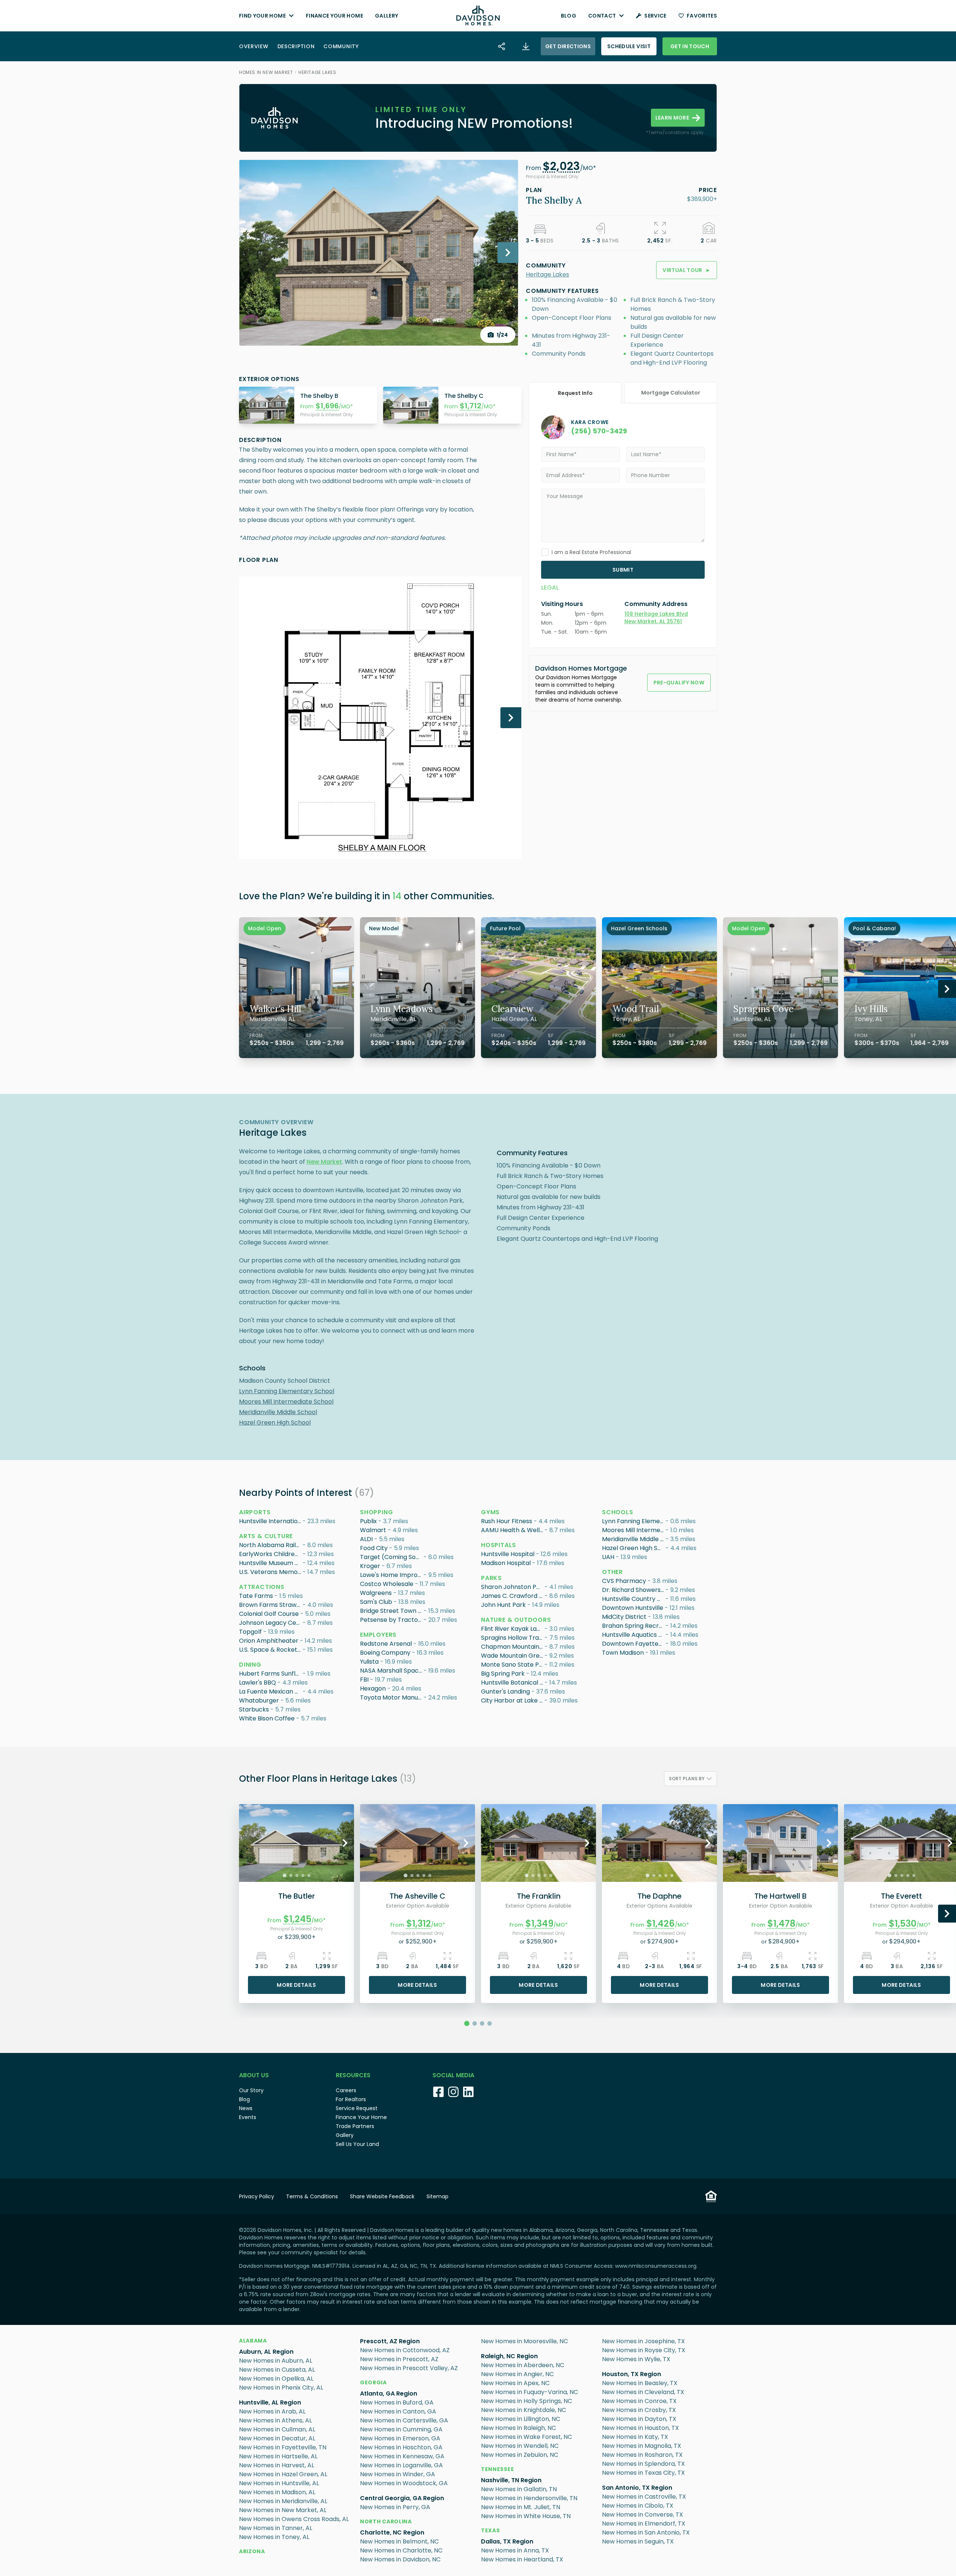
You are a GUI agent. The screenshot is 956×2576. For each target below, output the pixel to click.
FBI (364, 1680)
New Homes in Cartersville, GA (404, 2420)
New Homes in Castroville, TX (644, 2497)
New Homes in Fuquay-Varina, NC (530, 2392)
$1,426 (661, 1924)
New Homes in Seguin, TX (638, 2541)
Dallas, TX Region (507, 2541)
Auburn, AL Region (266, 2352)
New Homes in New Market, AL (283, 2510)
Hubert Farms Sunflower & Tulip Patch (271, 1674)
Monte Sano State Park (513, 1665)
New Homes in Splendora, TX (643, 2464)
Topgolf (250, 1632)
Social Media (453, 2075)
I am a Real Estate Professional (591, 552)
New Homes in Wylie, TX (636, 2359)
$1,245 (297, 1919)
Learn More (672, 118)
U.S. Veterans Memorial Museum (271, 1572)
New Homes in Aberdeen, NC (523, 2365)
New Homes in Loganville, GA (401, 2465)
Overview (254, 46)
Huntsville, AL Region (270, 2402)
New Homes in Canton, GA (398, 2411)
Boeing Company (385, 1653)
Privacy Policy (257, 2196)
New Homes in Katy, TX (635, 2437)
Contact (602, 16)
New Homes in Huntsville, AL (279, 2483)
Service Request (357, 2108)
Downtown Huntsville (633, 1608)
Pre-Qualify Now (679, 683)
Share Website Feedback (382, 2196)
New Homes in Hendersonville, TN (529, 2498)
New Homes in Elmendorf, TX (644, 2524)
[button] (561, 168)
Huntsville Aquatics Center (634, 1635)
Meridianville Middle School (278, 1412)
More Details (296, 1985)
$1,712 (471, 406)
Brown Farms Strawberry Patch (271, 1605)
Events (248, 2117)
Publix (368, 1521)
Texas (491, 2530)
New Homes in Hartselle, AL (278, 2456)
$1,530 (903, 1924)
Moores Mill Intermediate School (286, 1402)
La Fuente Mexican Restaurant (271, 1691)
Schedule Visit (629, 46)
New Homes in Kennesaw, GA (402, 2456)
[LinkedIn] (468, 2092)
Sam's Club (376, 1602)
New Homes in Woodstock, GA (404, 2483)
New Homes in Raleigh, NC (519, 2428)
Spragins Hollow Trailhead (513, 1638)
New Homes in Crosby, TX (639, 2410)
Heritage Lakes (317, 72)
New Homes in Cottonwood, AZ (405, 2350)
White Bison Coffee (267, 1718)
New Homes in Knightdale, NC (524, 2410)
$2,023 (561, 166)
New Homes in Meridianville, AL (283, 2501)
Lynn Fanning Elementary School (287, 1391)
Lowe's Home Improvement (392, 1575)
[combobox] (690, 1779)
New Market (324, 1162)
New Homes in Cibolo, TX (638, 2506)
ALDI (366, 1539)
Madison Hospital (506, 1563)
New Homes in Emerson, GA (400, 2438)
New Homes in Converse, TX (642, 2515)
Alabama (253, 2341)
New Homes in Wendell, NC (520, 2446)
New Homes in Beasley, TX (640, 2383)
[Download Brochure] (526, 46)
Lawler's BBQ (257, 1683)
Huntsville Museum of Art (271, 1563)
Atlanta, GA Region (389, 2393)
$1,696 (327, 406)
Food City (374, 1548)
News (246, 2108)
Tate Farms (256, 1596)
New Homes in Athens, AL (275, 2420)
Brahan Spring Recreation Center (634, 1626)
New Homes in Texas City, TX (643, 2473)
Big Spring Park (503, 1674)
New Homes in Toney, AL (274, 2537)
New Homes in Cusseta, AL (277, 2370)
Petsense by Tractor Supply (392, 1620)
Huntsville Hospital (508, 1554)
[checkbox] (545, 552)
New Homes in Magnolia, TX (642, 2446)
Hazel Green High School (275, 1422)
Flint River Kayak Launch (513, 1629)
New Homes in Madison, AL (277, 2492)
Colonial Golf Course (269, 1614)
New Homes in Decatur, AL (277, 2438)
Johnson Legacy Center (271, 1623)
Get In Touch (690, 46)
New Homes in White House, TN (526, 2516)
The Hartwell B (780, 1896)
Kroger (370, 1566)
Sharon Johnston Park (513, 1587)
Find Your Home (262, 16)
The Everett (901, 1896)
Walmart (373, 1530)
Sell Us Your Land (357, 2144)
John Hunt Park (503, 1605)
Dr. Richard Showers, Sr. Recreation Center (634, 1590)
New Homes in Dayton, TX (639, 2419)
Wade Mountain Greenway (513, 1656)
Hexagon (373, 1689)
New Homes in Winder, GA (398, 2474)
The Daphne (659, 1896)
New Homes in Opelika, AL (276, 2379)
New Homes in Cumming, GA (401, 2429)
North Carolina (386, 2521)
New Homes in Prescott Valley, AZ (409, 2368)
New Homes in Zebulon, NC (520, 2455)
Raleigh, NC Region (509, 2356)
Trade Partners (355, 2126)
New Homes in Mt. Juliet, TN (521, 2507)
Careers (346, 2090)
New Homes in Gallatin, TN (519, 2489)
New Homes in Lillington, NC (521, 2419)
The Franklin (539, 1896)
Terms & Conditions (312, 2196)
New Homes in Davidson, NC (400, 2559)
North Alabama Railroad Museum (271, 1545)
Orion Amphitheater (269, 1641)
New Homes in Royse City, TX (644, 2350)
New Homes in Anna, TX (515, 2550)
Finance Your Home (334, 16)
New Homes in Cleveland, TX (643, 2392)
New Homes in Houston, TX (640, 2428)
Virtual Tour (687, 270)
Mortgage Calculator (671, 393)
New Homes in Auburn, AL (276, 2361)
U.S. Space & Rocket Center (271, 1650)
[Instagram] (453, 2092)
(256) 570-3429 (599, 431)
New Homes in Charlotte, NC (401, 2550)
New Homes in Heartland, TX (522, 2559)
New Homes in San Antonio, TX (646, 2532)
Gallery (387, 16)
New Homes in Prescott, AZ (399, 2359)
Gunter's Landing (505, 1691)
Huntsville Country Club (634, 1599)
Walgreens (376, 1593)
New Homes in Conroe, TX (639, 2401)
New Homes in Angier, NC (517, 2374)
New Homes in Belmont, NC (399, 2541)
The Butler (297, 1896)
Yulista (369, 1662)
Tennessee (497, 2469)
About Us (254, 2075)
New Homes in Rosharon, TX (642, 2455)
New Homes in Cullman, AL (277, 2429)
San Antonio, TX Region (637, 2488)
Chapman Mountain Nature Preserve (513, 1647)
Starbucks (254, 1709)
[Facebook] (438, 2092)
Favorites (702, 16)
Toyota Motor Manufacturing (392, 1697)
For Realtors (351, 2099)
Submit (623, 570)
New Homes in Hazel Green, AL (283, 2474)
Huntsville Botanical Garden (513, 1683)
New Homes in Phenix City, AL (281, 2388)
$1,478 (781, 1924)
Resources (353, 2075)
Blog (569, 16)
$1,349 (539, 1924)
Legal (550, 587)
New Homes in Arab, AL (272, 2411)
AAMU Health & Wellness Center (513, 1530)
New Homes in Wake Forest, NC (527, 2437)
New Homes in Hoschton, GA (401, 2447)
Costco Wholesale (387, 1584)
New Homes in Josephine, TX (643, 2341)
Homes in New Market (266, 72)
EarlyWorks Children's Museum (271, 1554)
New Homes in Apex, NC (515, 2383)
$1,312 (419, 1924)
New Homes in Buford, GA (397, 2402)
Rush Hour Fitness (507, 1521)
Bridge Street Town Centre (392, 1611)
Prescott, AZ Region (390, 2341)
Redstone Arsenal (386, 1644)
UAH (608, 1557)
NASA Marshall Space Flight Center (392, 1671)
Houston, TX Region (631, 2374)
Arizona (252, 2551)
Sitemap (437, 2196)
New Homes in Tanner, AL (276, 2528)
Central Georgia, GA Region (402, 2498)
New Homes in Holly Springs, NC (527, 2401)
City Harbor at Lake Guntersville (513, 1700)
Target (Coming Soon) (392, 1557)
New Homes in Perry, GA (395, 2507)
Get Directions (568, 46)
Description (296, 46)
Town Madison (623, 1653)
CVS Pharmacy (624, 1581)
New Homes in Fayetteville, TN (283, 2447)
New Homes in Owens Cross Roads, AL (294, 2519)
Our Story (251, 2090)
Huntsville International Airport (271, 1521)
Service (655, 16)
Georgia (373, 2382)
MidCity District (624, 1617)
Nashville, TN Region (511, 2480)
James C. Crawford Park (513, 1596)
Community (341, 46)
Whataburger (259, 1700)
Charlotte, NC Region (392, 2532)
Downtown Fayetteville (634, 1644)
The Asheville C (418, 1896)
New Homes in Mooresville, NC (524, 2341)
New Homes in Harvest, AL (277, 2465)
